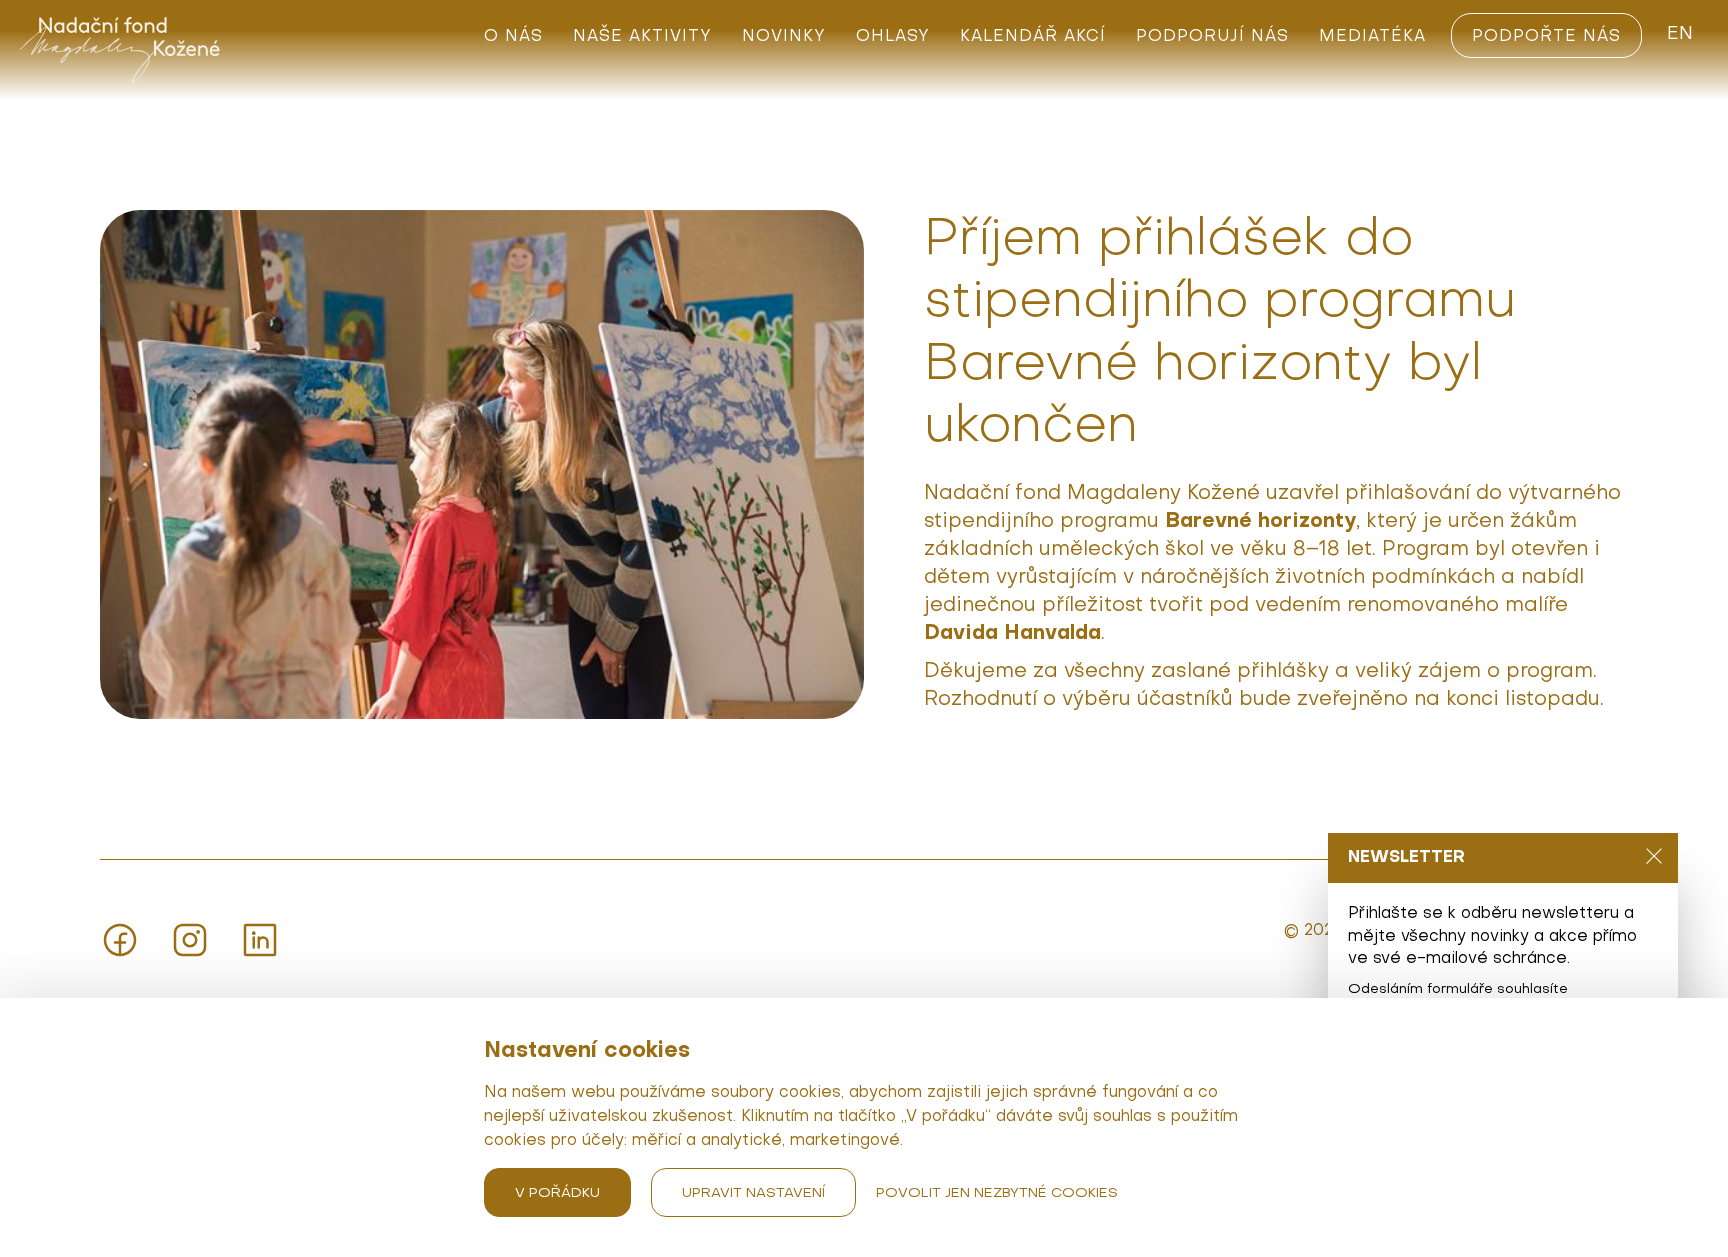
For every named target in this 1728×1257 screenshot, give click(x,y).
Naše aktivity (642, 37)
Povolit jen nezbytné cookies (997, 1193)
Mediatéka (1372, 37)
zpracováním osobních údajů (1468, 1007)
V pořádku (557, 1193)
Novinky (784, 37)
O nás (513, 37)
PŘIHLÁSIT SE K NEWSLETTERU (1460, 1111)
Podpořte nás (1546, 37)
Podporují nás (1212, 37)
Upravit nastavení (753, 1193)
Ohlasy (893, 37)
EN (1680, 34)
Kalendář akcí (1033, 37)
